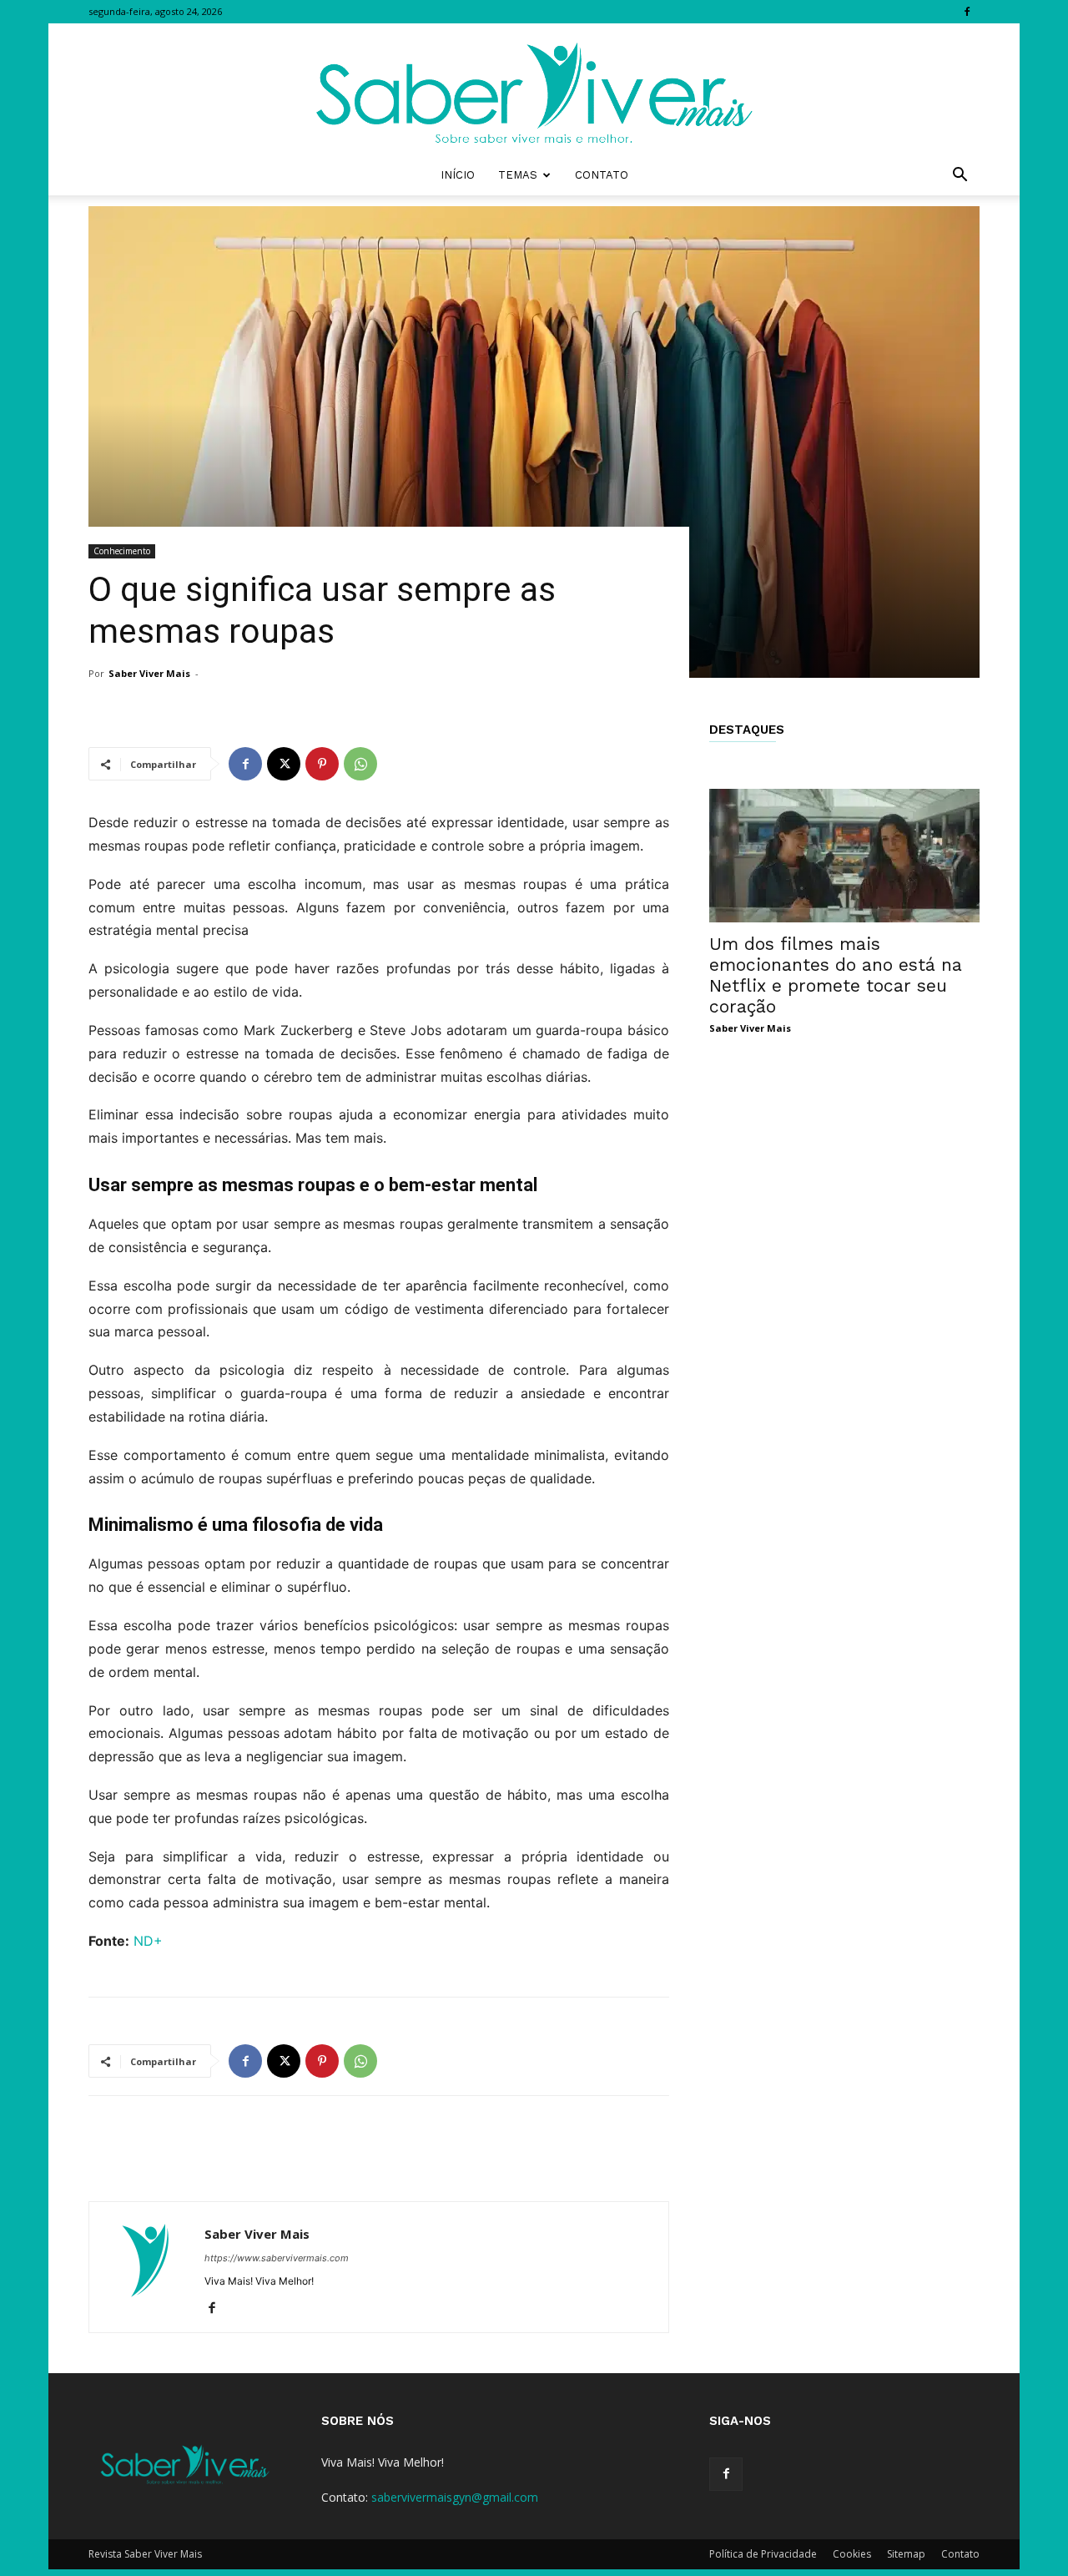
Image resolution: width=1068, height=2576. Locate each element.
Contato (602, 175)
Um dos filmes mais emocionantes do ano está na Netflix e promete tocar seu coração (836, 975)
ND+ (148, 1941)
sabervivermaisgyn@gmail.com (455, 2497)
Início (458, 175)
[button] (960, 177)
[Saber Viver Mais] (534, 89)
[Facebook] (967, 12)
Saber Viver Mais (149, 673)
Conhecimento (122, 551)
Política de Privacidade (763, 2554)
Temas (518, 175)
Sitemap (906, 2554)
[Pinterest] (322, 764)
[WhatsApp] (360, 764)
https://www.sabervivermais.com (277, 2258)
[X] (284, 764)
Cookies (852, 2554)
